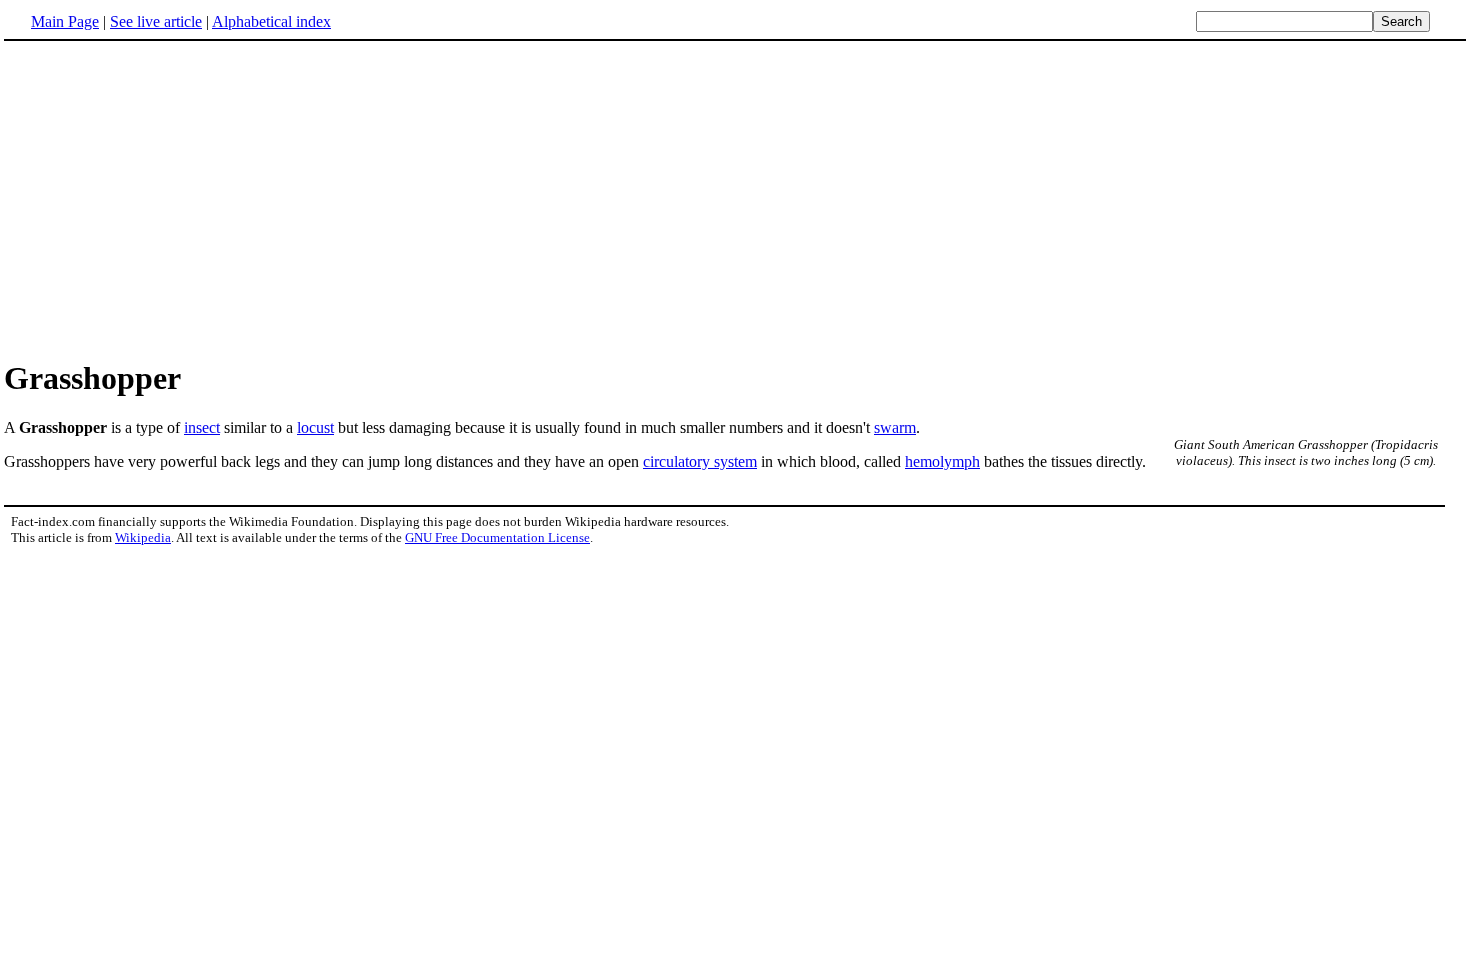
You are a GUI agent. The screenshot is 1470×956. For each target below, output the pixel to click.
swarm (895, 427)
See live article (156, 21)
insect (202, 427)
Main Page (65, 21)
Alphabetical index (271, 21)
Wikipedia (143, 537)
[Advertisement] (735, 199)
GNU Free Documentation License (497, 537)
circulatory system (700, 461)
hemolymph (942, 461)
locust (315, 427)
